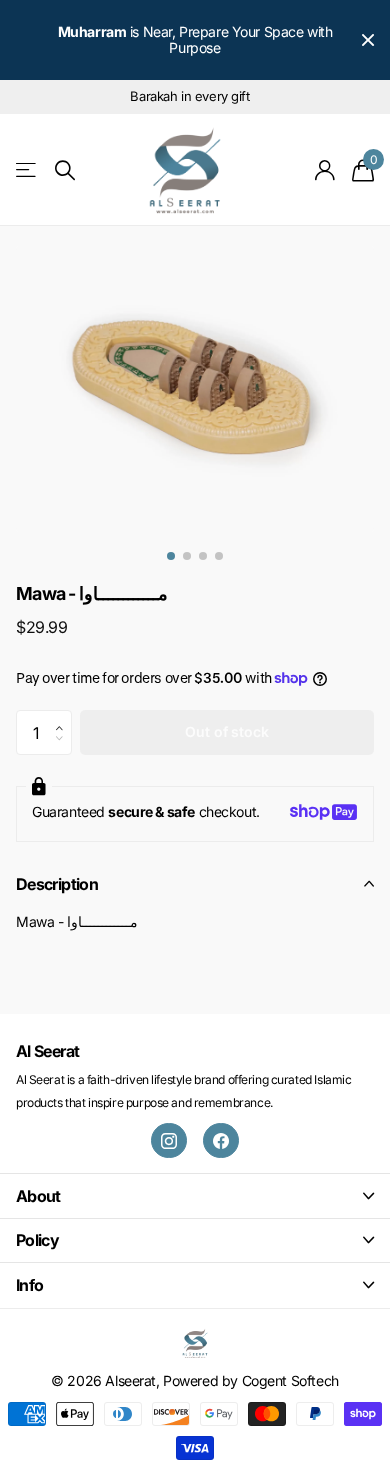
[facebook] (221, 1141)
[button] (64, 716)
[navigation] (171, 556)
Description (57, 884)
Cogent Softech (290, 1380)
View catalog (27, 170)
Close (368, 40)
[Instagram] (169, 1141)
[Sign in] (325, 170)
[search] (65, 170)
